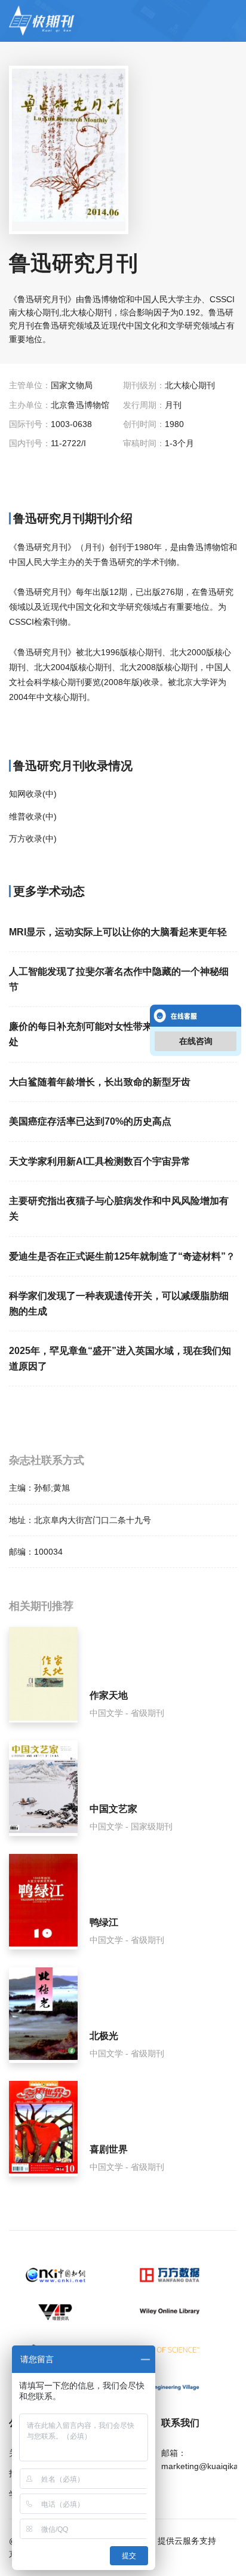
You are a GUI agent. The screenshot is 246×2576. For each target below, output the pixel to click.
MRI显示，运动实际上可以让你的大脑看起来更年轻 (118, 932)
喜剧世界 (109, 2149)
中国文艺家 (113, 1809)
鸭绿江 (104, 1922)
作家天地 (109, 1695)
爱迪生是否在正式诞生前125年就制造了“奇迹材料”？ (122, 1256)
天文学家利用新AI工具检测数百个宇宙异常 (100, 1161)
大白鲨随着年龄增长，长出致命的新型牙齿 (100, 1082)
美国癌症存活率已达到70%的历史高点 (90, 1121)
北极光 (104, 2036)
